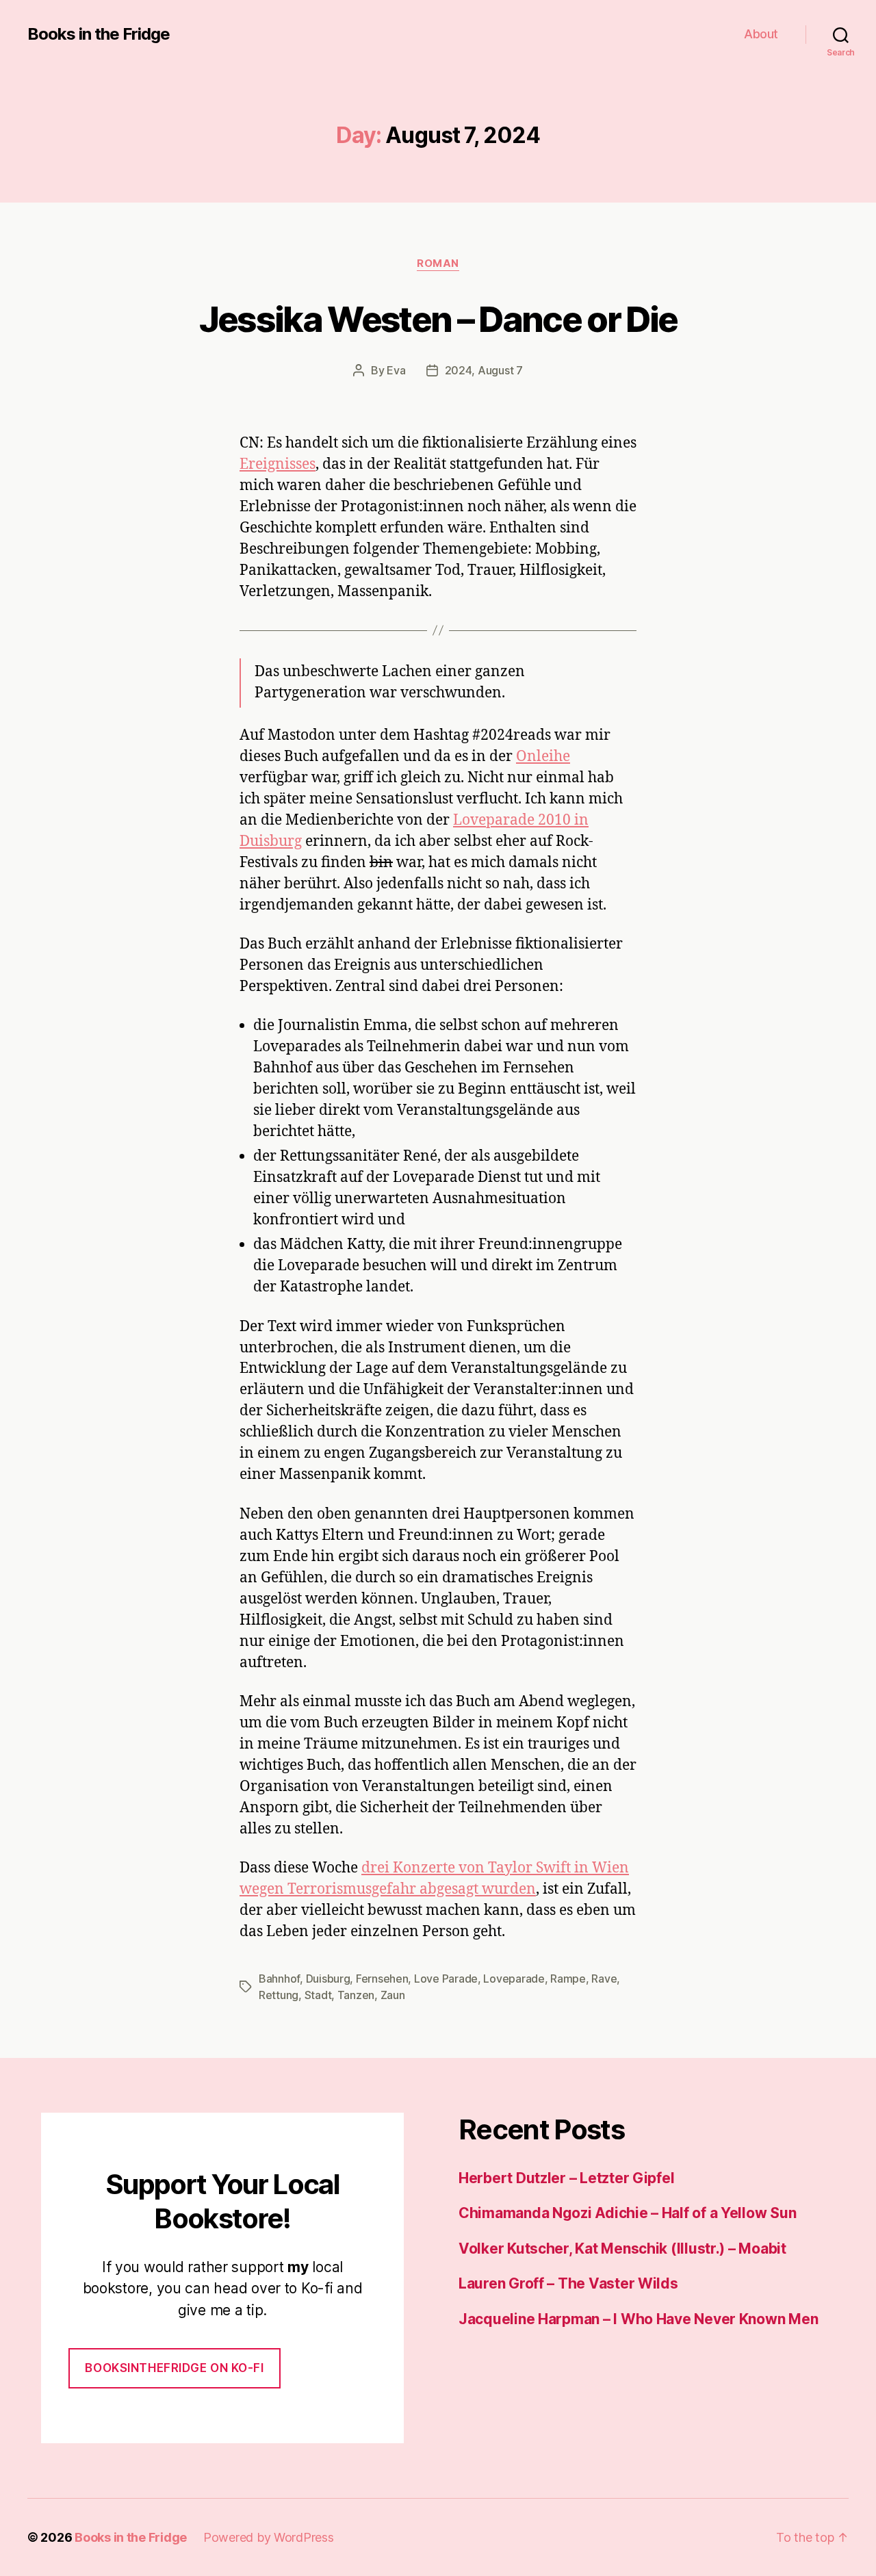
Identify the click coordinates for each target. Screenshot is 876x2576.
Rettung (279, 1995)
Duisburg (328, 1979)
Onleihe (543, 757)
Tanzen (356, 1995)
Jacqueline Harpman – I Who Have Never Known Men (638, 2319)
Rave (604, 1979)
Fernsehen (382, 1979)
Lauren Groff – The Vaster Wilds (568, 2283)
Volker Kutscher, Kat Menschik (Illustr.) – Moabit (622, 2249)
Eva (396, 370)
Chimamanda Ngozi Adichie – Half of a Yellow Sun (627, 2213)
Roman (438, 263)
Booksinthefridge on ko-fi (174, 2368)
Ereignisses (278, 464)
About (761, 34)
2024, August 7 (484, 370)
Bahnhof (279, 1979)
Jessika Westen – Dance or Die (438, 319)
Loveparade (514, 1979)
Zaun (393, 1995)
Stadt (318, 1995)
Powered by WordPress (269, 2537)
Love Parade (446, 1979)
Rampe (568, 1979)
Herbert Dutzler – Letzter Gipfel (566, 2178)
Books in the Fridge (99, 34)
